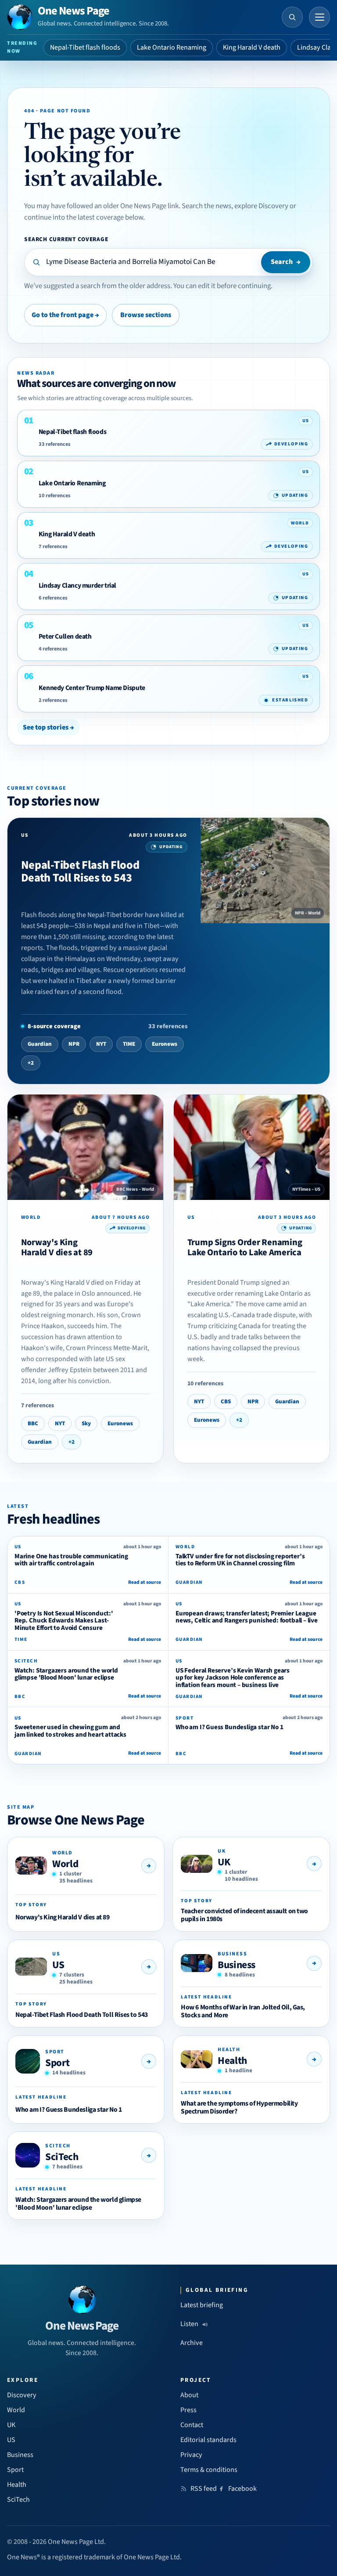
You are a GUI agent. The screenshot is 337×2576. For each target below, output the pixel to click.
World (65, 1864)
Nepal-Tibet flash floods (85, 47)
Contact (192, 2425)
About (189, 2395)
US (58, 1965)
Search (286, 262)
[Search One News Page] (292, 17)
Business (237, 1965)
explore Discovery (261, 206)
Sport (57, 2063)
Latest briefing (202, 2305)
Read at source (145, 1582)
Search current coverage (66, 239)
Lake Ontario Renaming (172, 47)
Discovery (22, 2395)
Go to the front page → (65, 315)
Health (232, 2061)
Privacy (191, 2455)
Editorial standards (208, 2440)
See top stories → (48, 727)
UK (224, 1862)
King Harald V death (252, 47)
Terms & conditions (209, 2470)
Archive (192, 2343)
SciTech (62, 2157)
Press (188, 2410)
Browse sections (146, 315)
